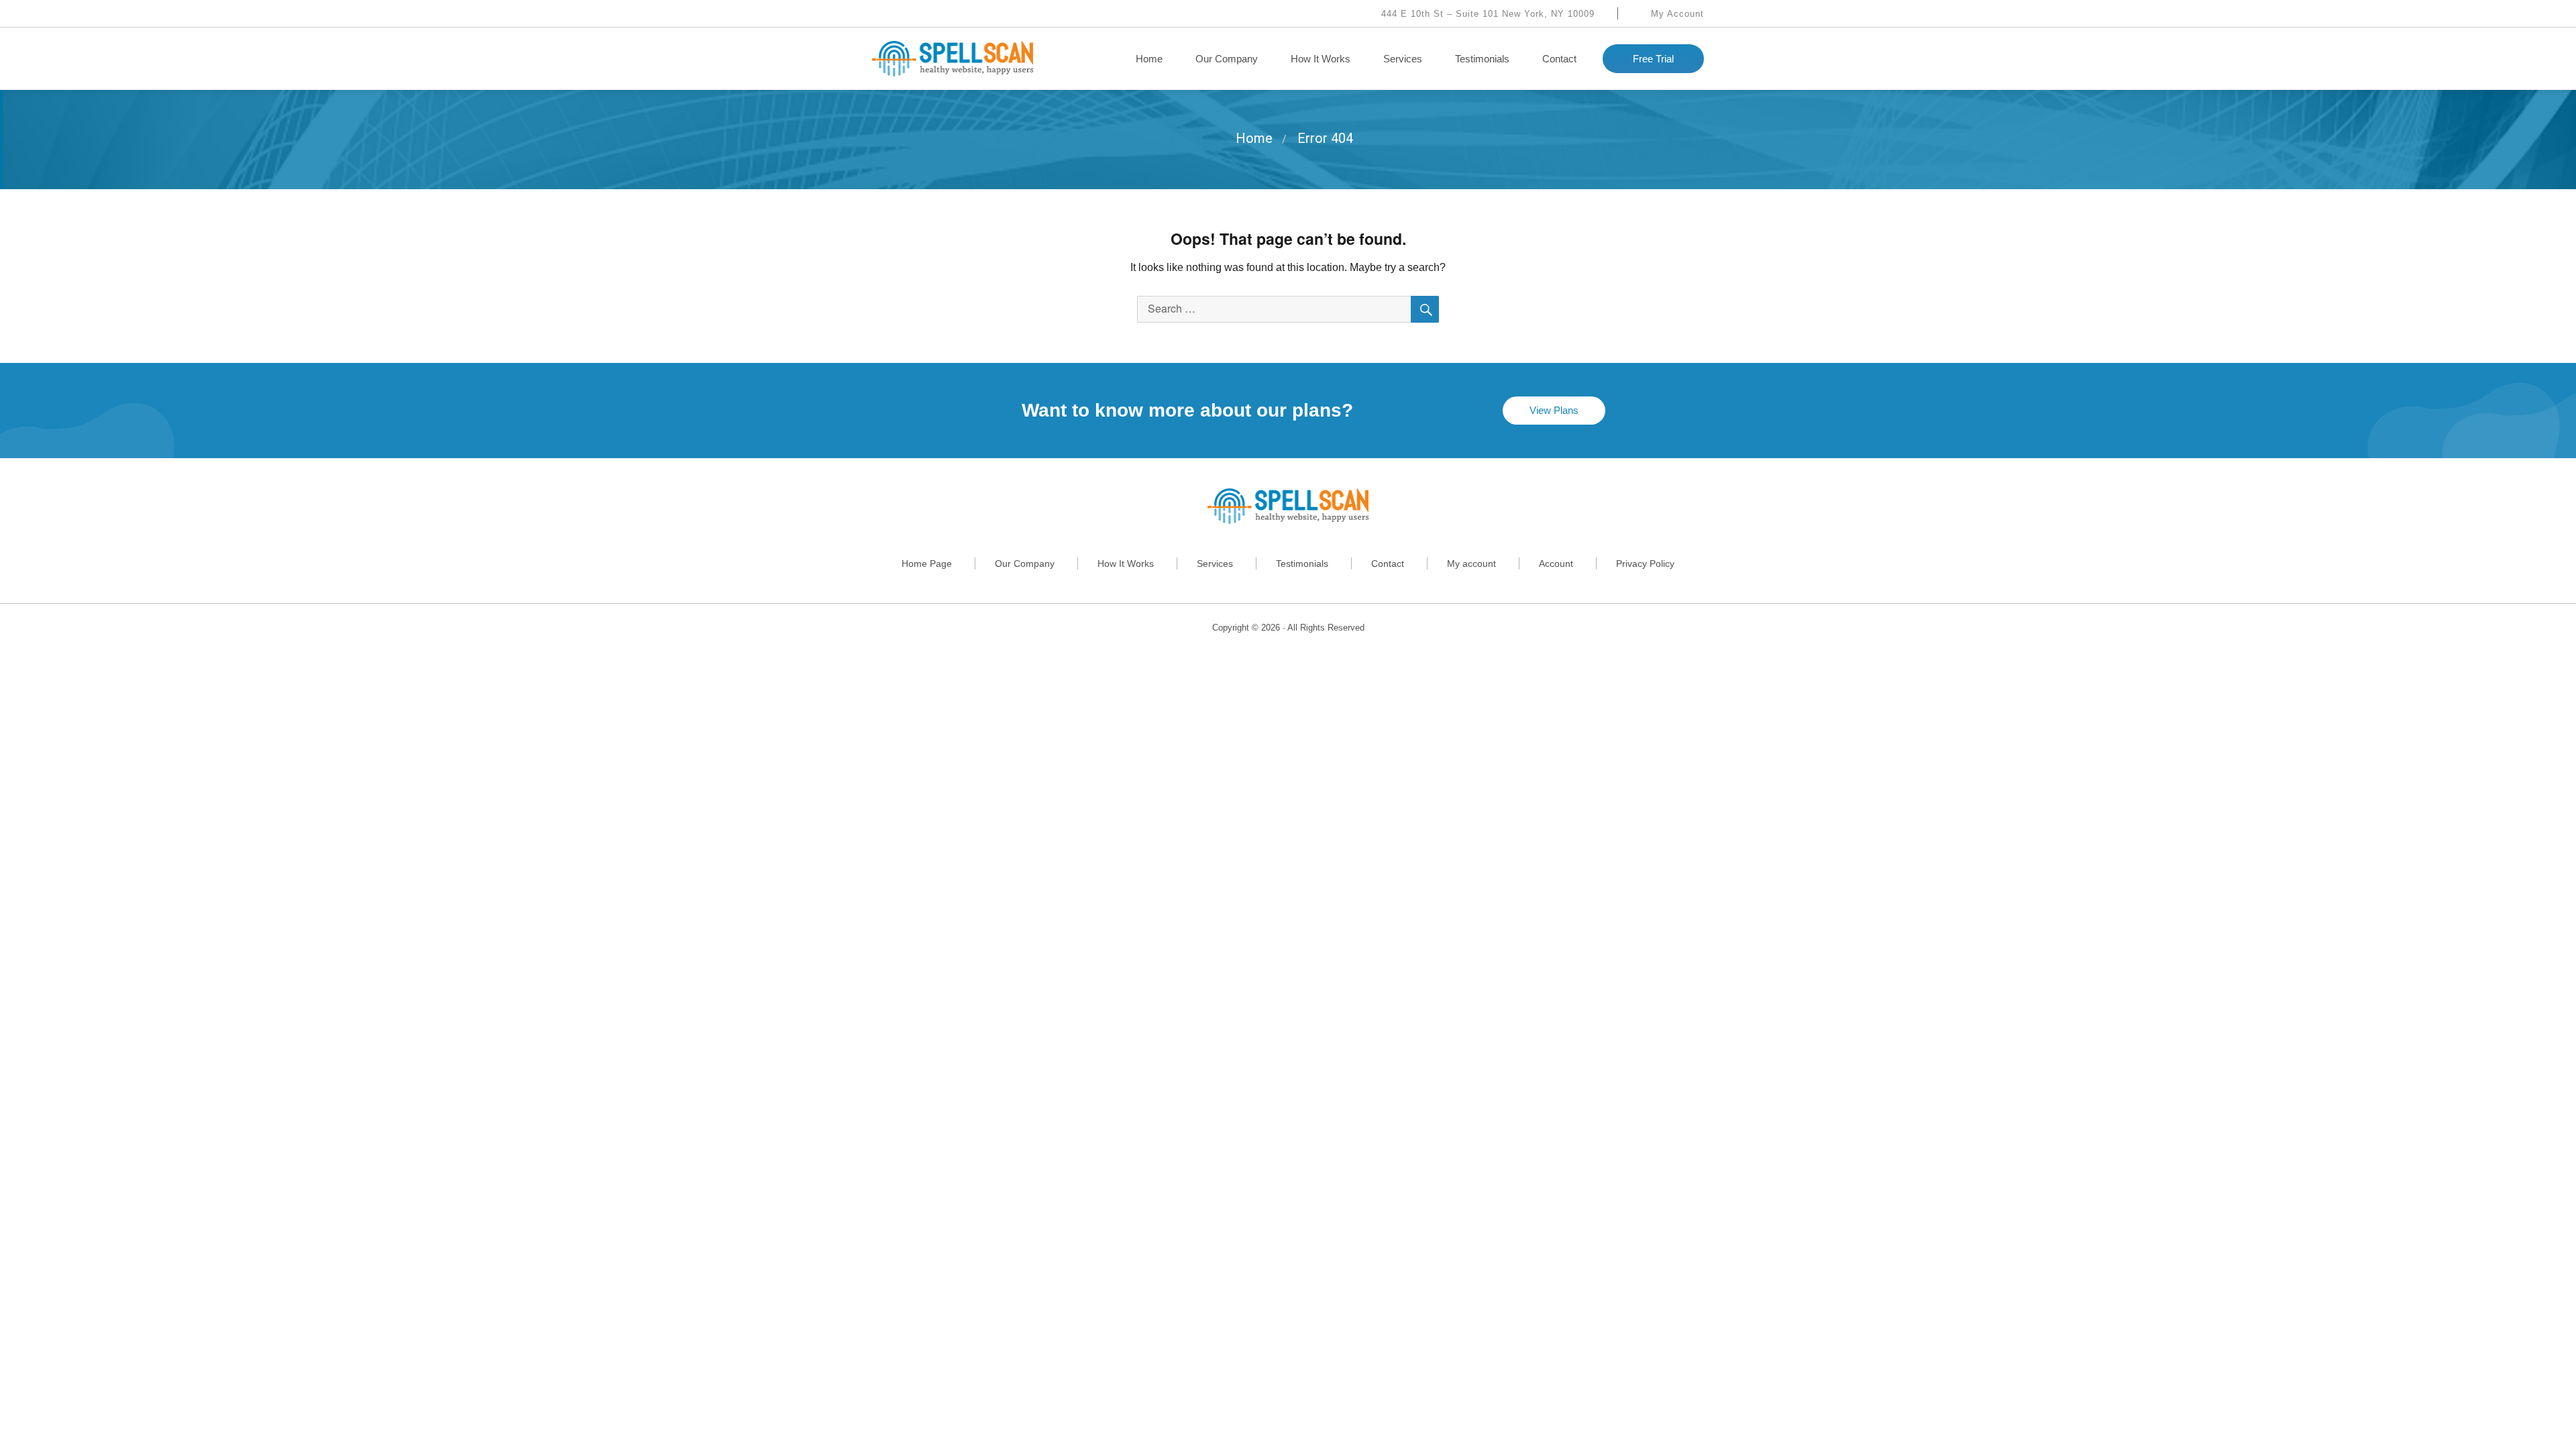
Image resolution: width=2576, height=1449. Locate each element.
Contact (1559, 59)
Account (1556, 563)
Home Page (927, 563)
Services (1403, 59)
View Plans (1554, 410)
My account (1471, 563)
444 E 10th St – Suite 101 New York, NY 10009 (1486, 14)
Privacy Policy (1645, 563)
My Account (1676, 14)
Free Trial (1653, 59)
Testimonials (1482, 59)
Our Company (1227, 59)
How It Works (1321, 59)
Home (1149, 59)
